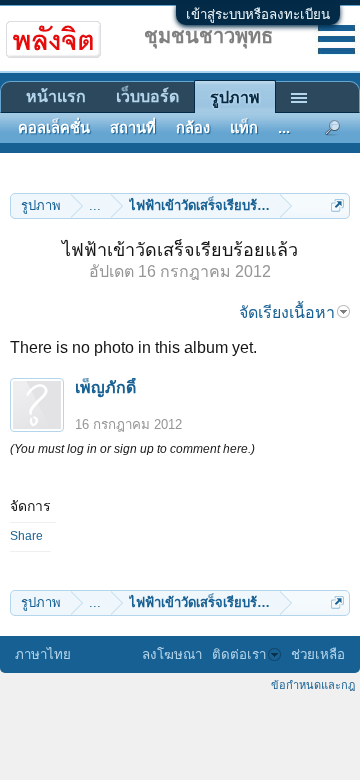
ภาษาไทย (43, 654)
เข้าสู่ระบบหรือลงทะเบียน (258, 14)
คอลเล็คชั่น (54, 128)
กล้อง (193, 128)
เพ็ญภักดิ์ (105, 387)
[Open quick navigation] (337, 205)
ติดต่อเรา (239, 654)
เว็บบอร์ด (147, 96)
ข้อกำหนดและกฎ (313, 685)
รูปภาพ (235, 97)
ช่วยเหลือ (318, 654)
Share (26, 536)
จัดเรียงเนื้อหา (287, 312)
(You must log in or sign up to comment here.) (132, 449)
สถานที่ (133, 128)
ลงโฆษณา (172, 654)
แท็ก (244, 128)
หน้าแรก (56, 96)
